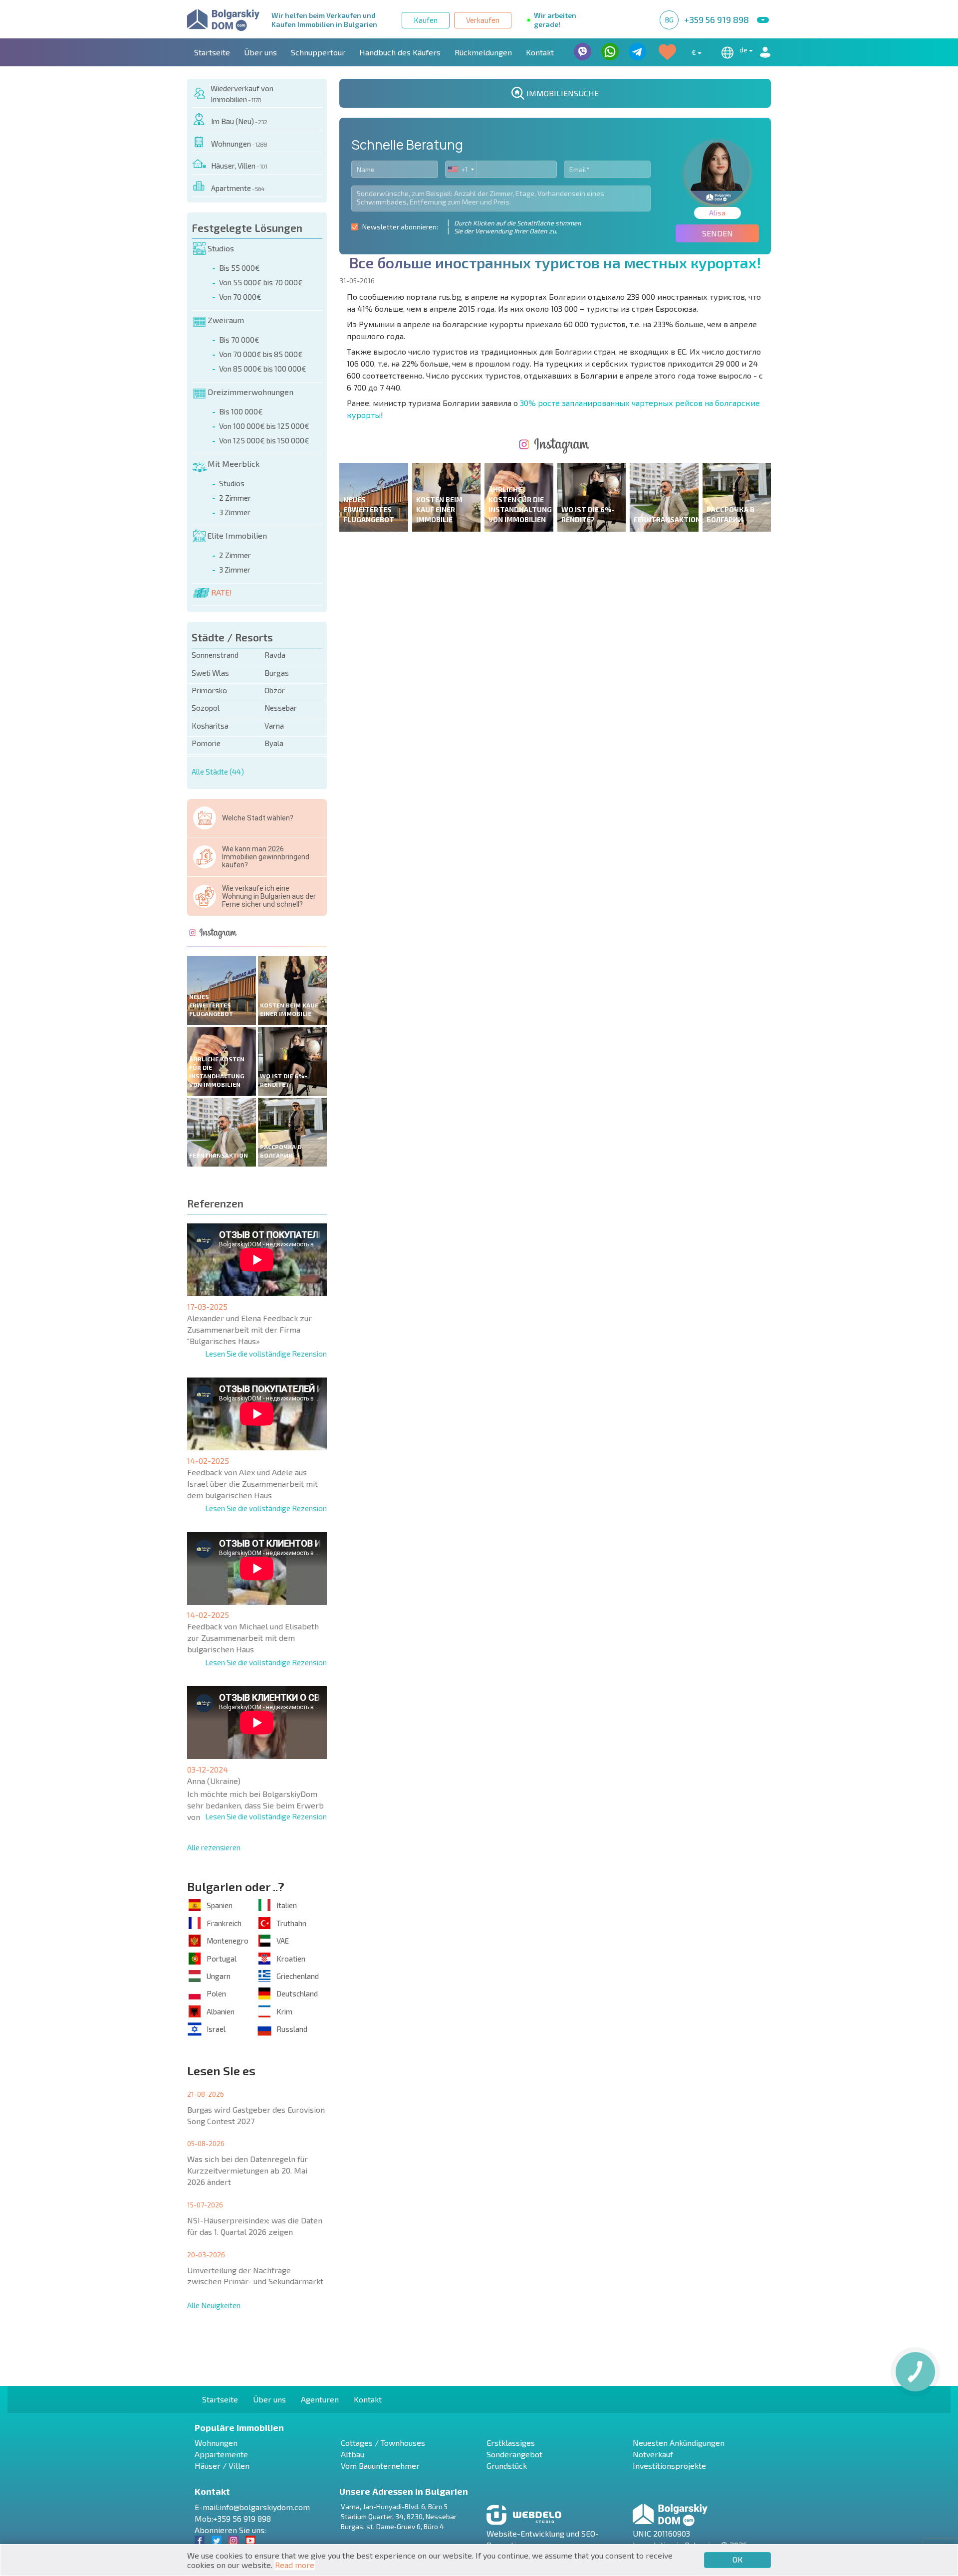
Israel (216, 2029)
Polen (216, 1993)
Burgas (277, 673)
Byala (274, 743)
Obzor (275, 690)
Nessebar (281, 708)
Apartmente (238, 188)
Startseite (212, 52)
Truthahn (291, 1923)
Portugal (222, 1959)
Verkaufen (483, 20)
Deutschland (297, 1993)
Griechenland (298, 1976)
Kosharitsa (210, 726)
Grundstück (507, 2466)
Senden (718, 233)
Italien (287, 1905)
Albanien (221, 2011)
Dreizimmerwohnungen (250, 392)
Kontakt (540, 52)
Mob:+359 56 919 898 (233, 2518)
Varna (274, 726)
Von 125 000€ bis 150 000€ (264, 440)
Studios (221, 248)
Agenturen (320, 2399)
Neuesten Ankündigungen (679, 2443)
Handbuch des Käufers (400, 52)
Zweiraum (226, 320)
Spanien (220, 1905)
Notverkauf (653, 2454)
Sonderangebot (514, 2454)
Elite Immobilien (237, 535)
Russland (292, 2029)
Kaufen (426, 20)
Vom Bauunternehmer (380, 2466)
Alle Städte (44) (218, 772)
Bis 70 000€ (239, 340)
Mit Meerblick (234, 464)
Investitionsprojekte (669, 2466)
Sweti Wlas (210, 673)
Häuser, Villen (239, 166)
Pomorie (206, 743)
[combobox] (461, 169)
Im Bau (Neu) (239, 121)
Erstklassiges (511, 2443)
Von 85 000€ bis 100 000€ (263, 369)
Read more (295, 2565)
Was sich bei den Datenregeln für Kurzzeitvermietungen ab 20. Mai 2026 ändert (247, 2170)
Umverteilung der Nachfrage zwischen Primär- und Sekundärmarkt (255, 2276)
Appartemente (221, 2454)
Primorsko (209, 690)
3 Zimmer (235, 512)
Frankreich (224, 1923)
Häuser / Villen (222, 2466)
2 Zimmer (235, 498)
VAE (283, 1941)
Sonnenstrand (215, 655)
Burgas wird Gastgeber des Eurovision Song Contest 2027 (256, 2115)
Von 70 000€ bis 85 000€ (261, 354)
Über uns (260, 52)
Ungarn (219, 1976)
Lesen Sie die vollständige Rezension (266, 1354)
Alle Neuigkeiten (214, 2305)
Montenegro (228, 1941)
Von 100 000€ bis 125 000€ (264, 426)
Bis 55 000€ (239, 268)
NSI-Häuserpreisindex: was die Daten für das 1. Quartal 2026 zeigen (255, 2226)
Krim (284, 2011)
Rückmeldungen (483, 52)
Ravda (275, 655)
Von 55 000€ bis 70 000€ (261, 282)
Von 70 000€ (240, 297)
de (744, 50)
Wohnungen (239, 144)
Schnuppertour (318, 52)
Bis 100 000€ (241, 411)
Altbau (353, 2454)
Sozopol (206, 708)
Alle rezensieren (214, 1847)
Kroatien (291, 1959)
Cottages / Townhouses (383, 2443)
